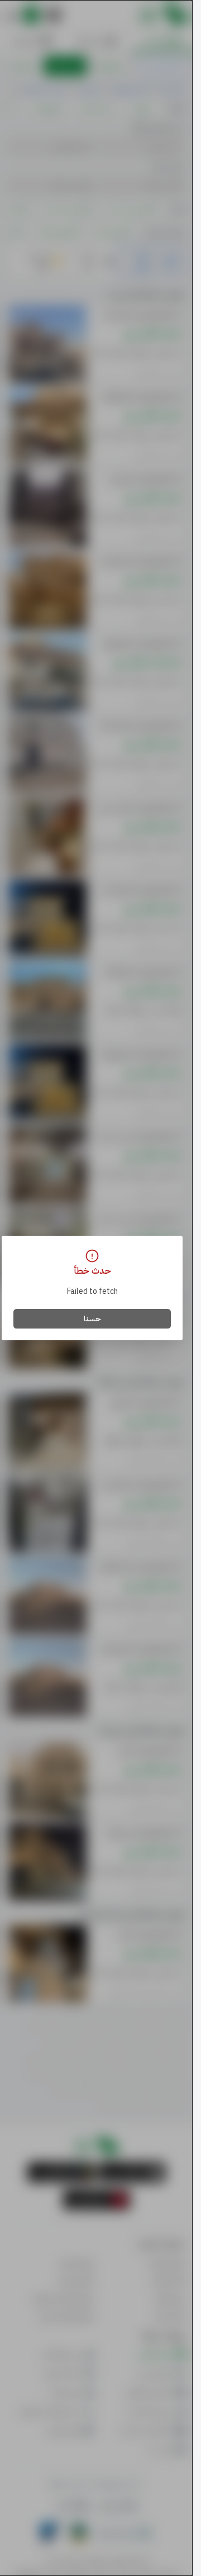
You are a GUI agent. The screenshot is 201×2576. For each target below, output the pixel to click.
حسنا (92, 1319)
